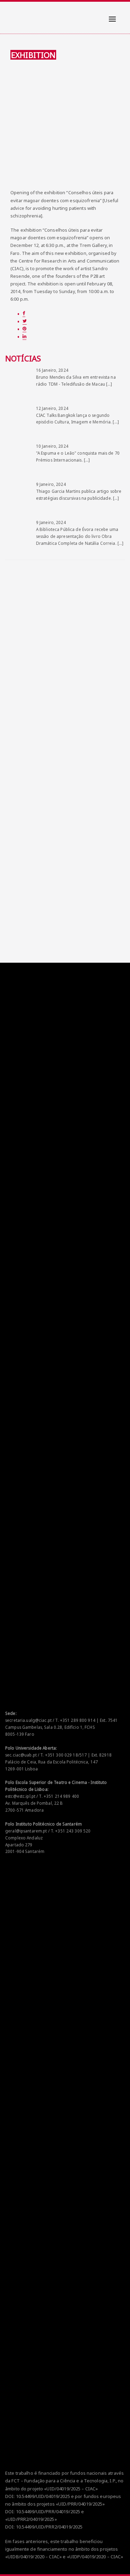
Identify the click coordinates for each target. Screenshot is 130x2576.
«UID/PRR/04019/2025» (80, 2504)
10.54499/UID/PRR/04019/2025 (48, 2511)
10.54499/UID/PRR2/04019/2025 (49, 2527)
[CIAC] (12, 14)
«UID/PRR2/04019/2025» (31, 2519)
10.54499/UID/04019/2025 (43, 2496)
